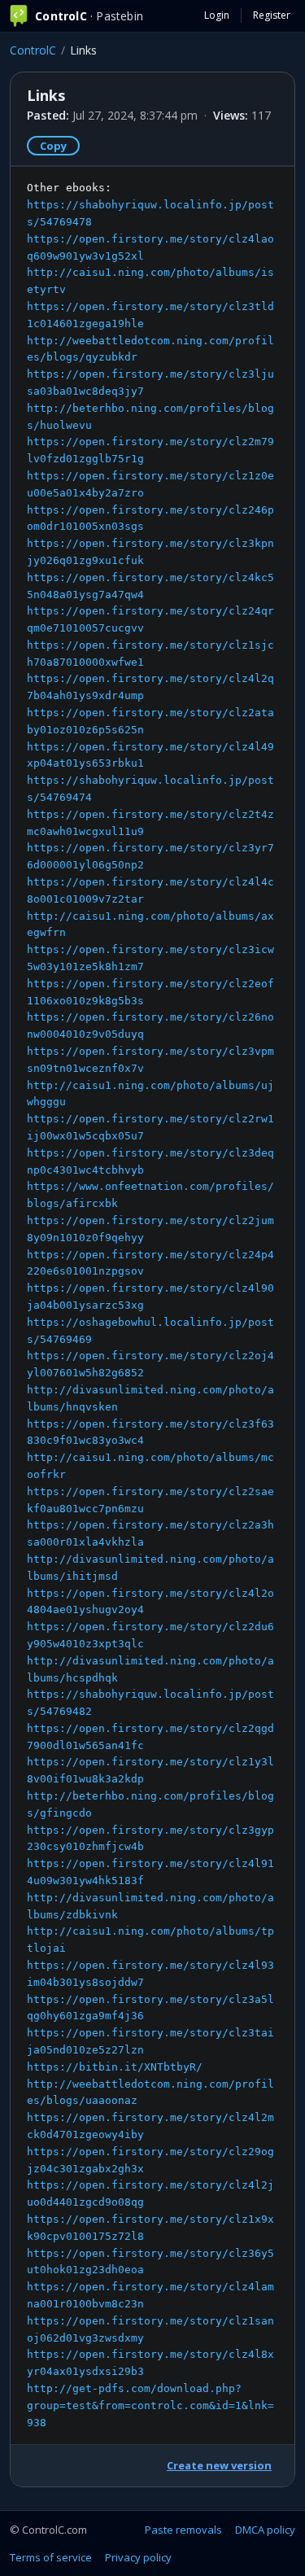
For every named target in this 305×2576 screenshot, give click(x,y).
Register (272, 15)
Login (217, 15)
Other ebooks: (150, 1305)
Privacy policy (138, 2557)
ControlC (33, 50)
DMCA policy (265, 2530)
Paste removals (183, 2530)
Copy (53, 146)
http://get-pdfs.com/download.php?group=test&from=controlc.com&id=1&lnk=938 (150, 2405)
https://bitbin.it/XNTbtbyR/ (115, 2067)
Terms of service (51, 2557)
